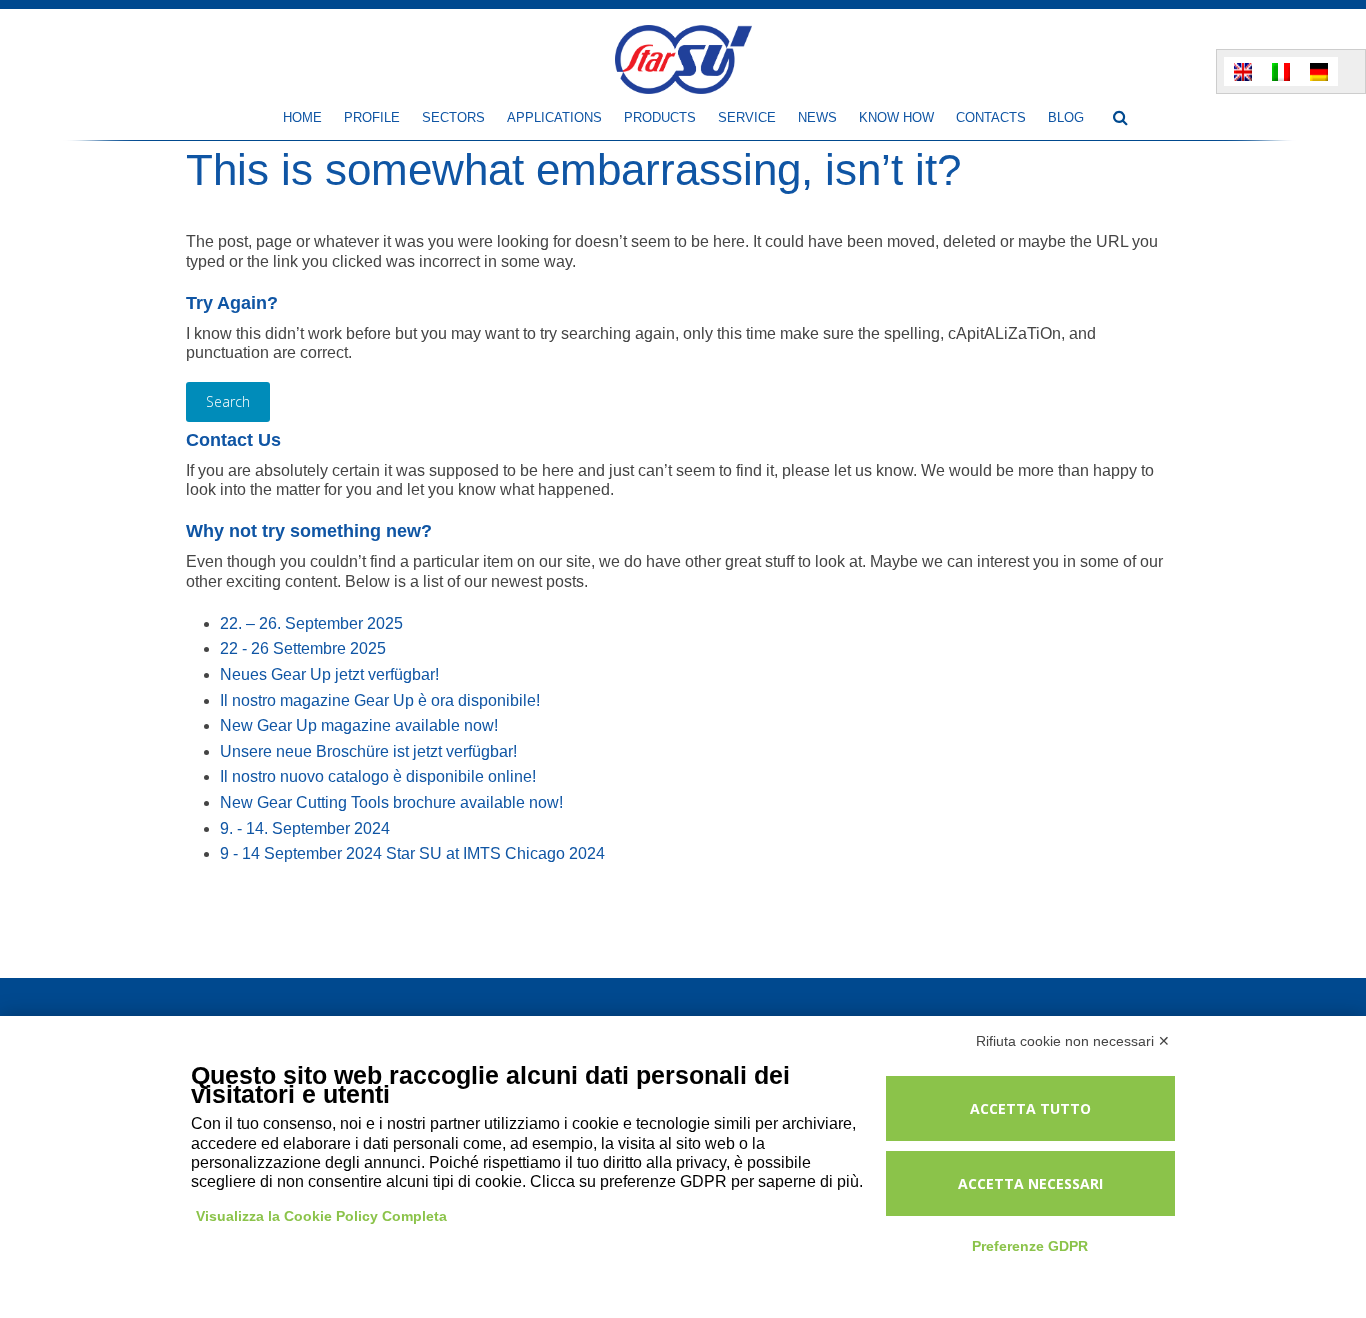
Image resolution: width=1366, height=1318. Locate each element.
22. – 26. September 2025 (311, 623)
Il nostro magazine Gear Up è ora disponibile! (380, 700)
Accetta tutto (1030, 1108)
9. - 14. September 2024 (305, 828)
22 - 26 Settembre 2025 (303, 648)
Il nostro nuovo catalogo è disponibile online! (378, 776)
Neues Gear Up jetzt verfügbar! (329, 674)
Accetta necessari (1030, 1183)
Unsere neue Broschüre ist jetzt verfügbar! (368, 751)
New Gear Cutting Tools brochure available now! (391, 802)
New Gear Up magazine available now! (359, 725)
